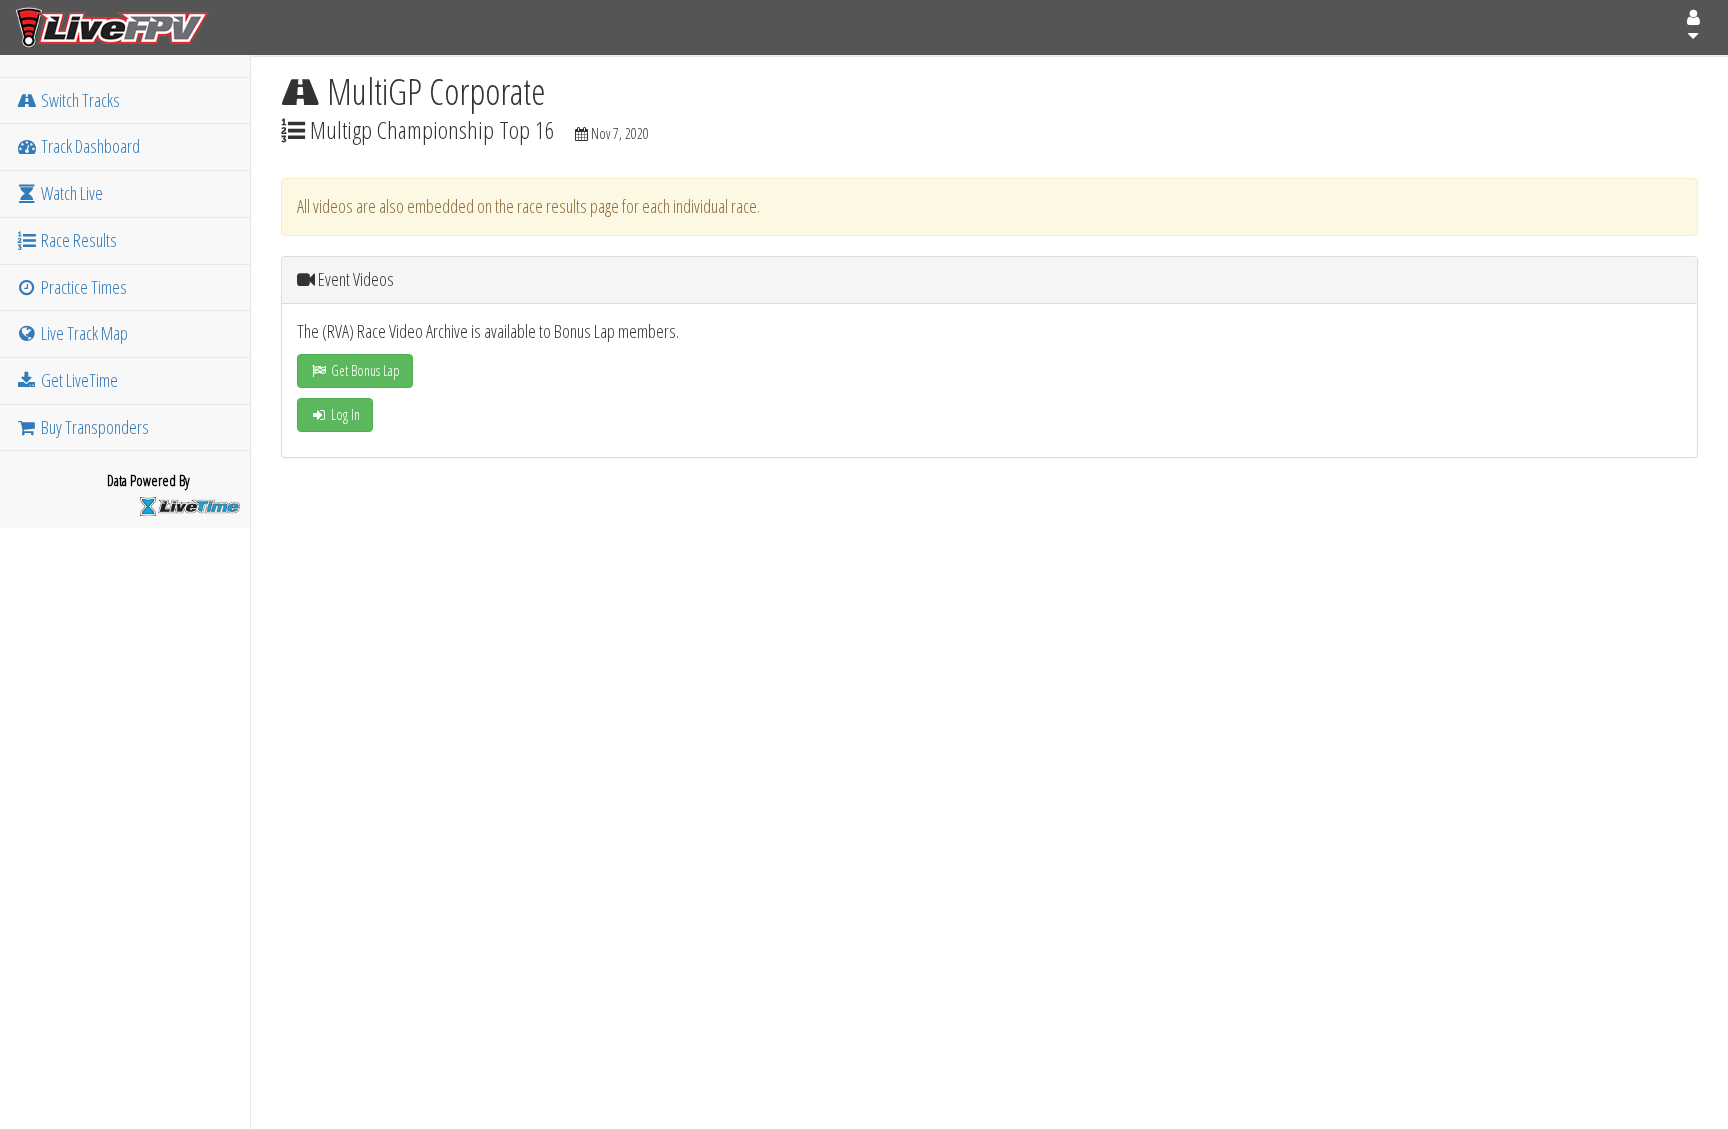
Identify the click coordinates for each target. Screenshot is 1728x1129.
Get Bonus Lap (364, 370)
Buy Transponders (93, 427)
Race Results (77, 240)
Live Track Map (83, 333)
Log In (344, 414)
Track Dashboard (89, 146)
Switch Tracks (79, 100)
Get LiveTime (78, 380)
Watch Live (70, 193)
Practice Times (82, 287)
